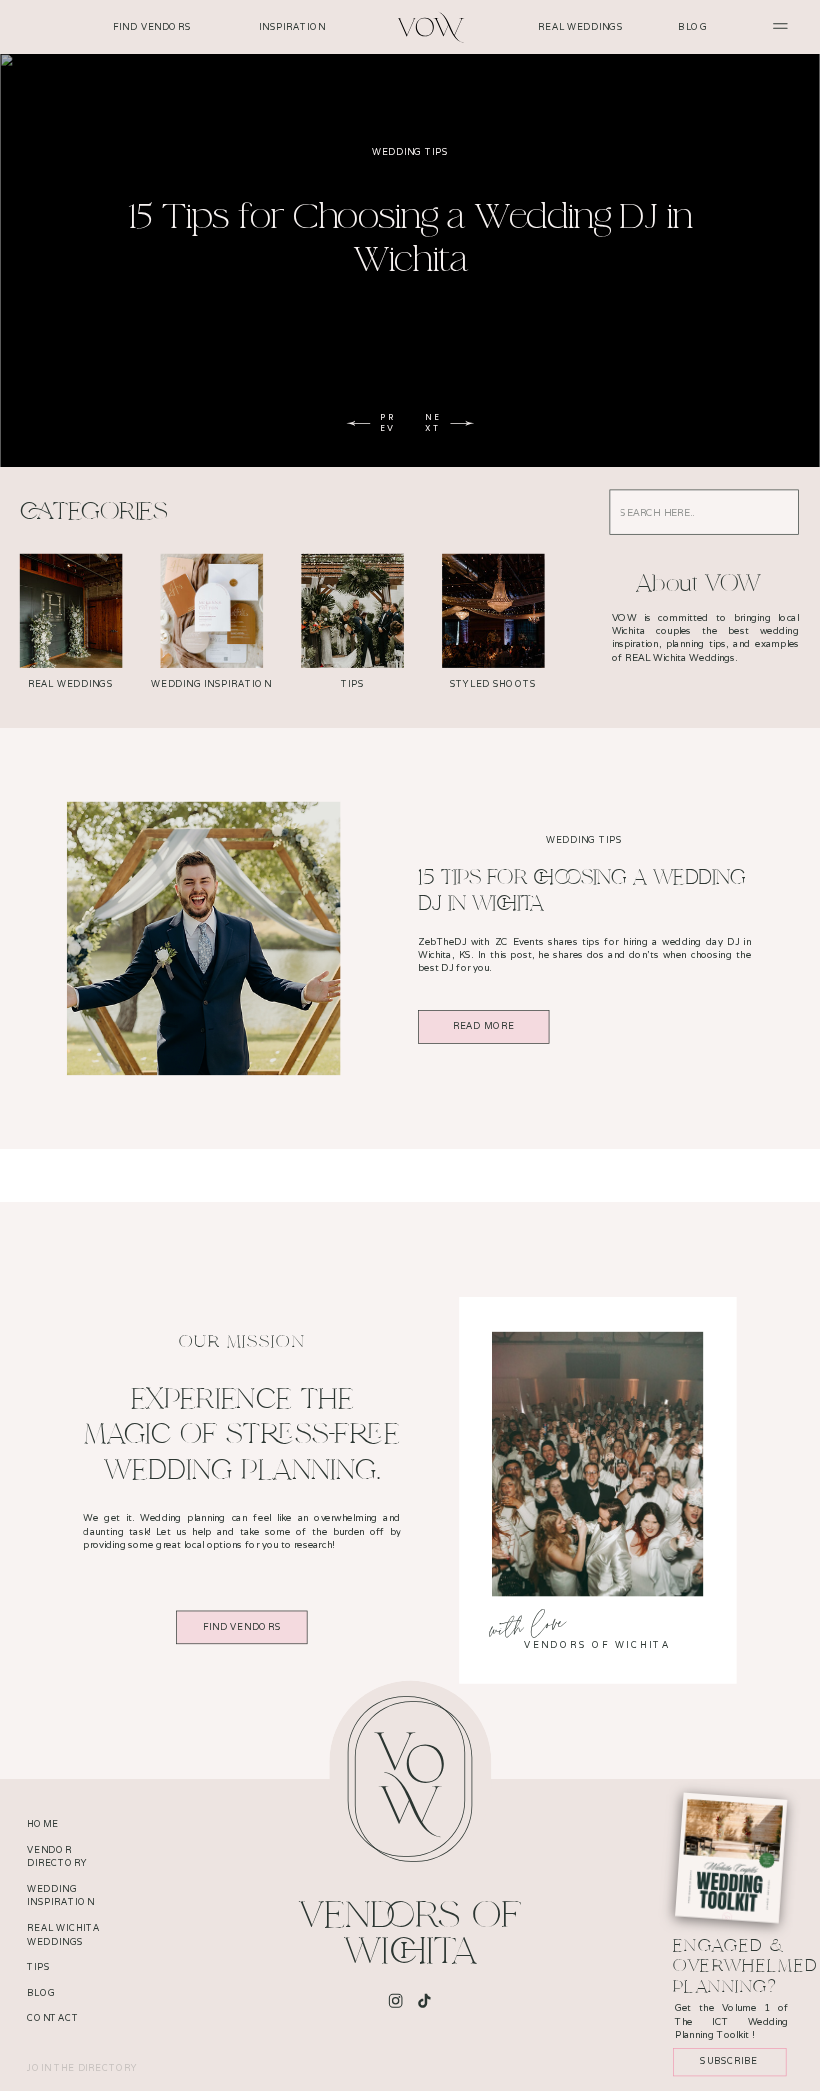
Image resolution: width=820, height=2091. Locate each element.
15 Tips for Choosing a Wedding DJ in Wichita (409, 238)
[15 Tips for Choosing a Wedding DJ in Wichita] (203, 938)
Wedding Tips (410, 152)
